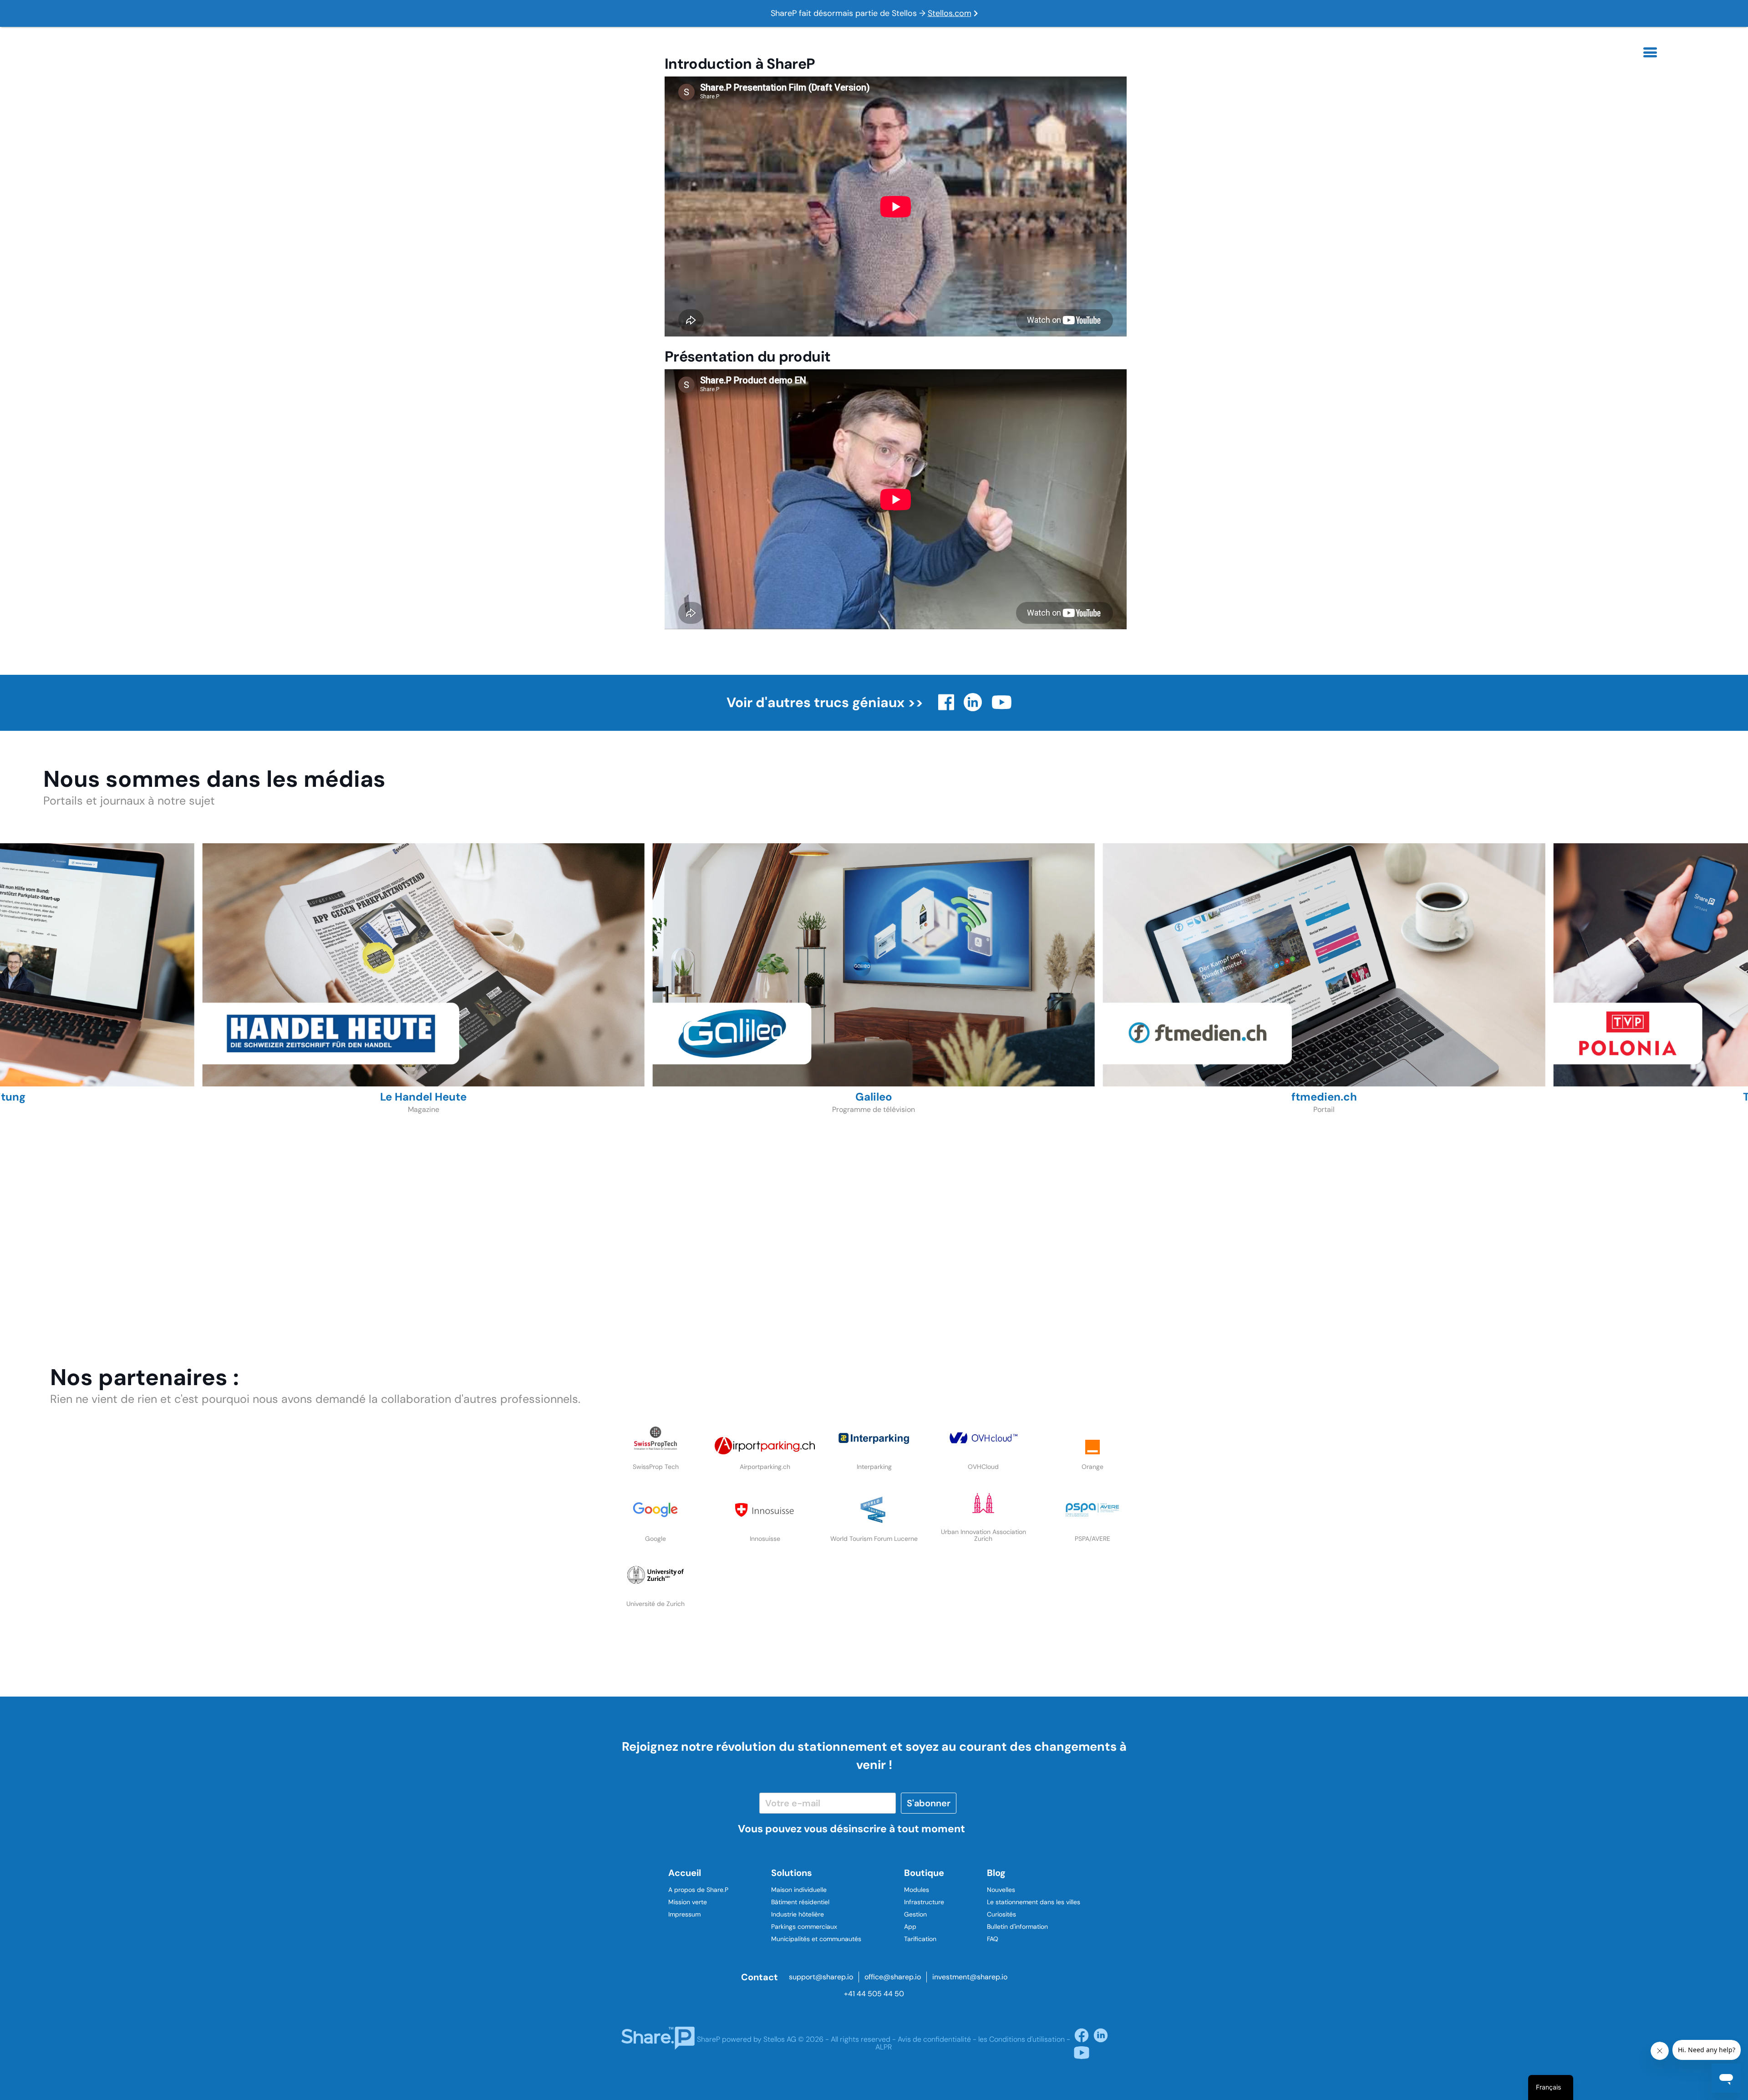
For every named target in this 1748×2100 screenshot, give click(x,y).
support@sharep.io (821, 1977)
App (910, 1927)
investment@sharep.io (970, 1977)
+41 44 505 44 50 (874, 1994)
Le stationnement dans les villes (1034, 1902)
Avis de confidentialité (934, 2039)
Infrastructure (924, 1902)
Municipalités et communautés (816, 1939)
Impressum (684, 1914)
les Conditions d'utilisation (1021, 2039)
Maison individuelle (799, 1890)
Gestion (915, 1914)
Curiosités (1001, 1914)
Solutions (792, 1873)
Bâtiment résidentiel (800, 1902)
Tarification (920, 1939)
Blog (996, 1873)
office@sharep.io (893, 1977)
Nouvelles (1001, 1890)
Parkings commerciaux (804, 1927)
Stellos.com (950, 13)
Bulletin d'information (1017, 1927)
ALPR (884, 2047)
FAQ (993, 1939)
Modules (917, 1890)
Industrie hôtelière (798, 1914)
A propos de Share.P (698, 1890)
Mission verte (688, 1902)
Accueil (685, 1873)
